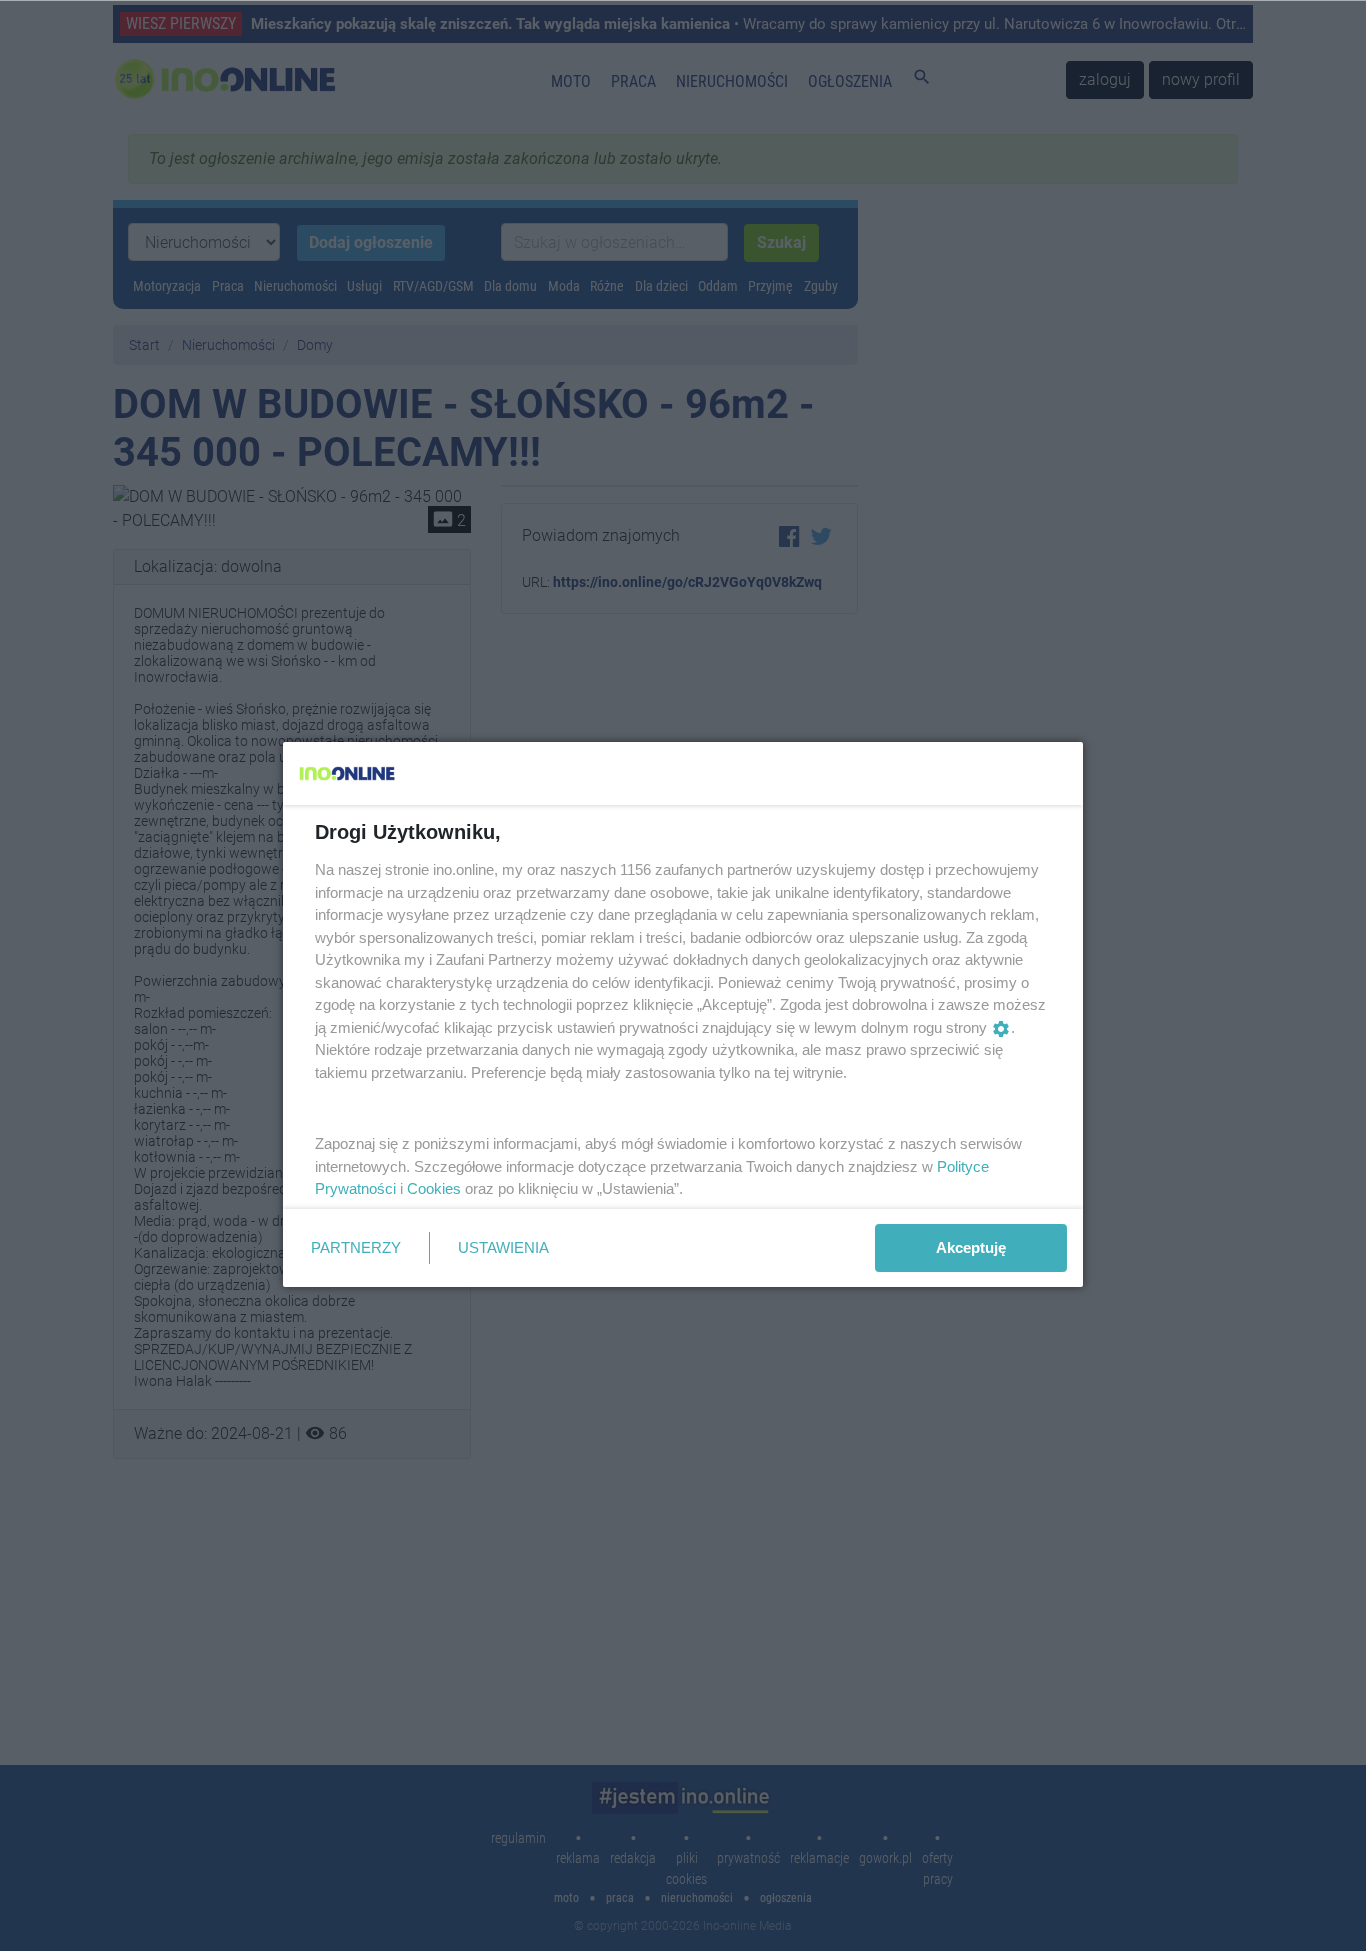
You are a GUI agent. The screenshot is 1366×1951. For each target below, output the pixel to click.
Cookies (434, 1188)
